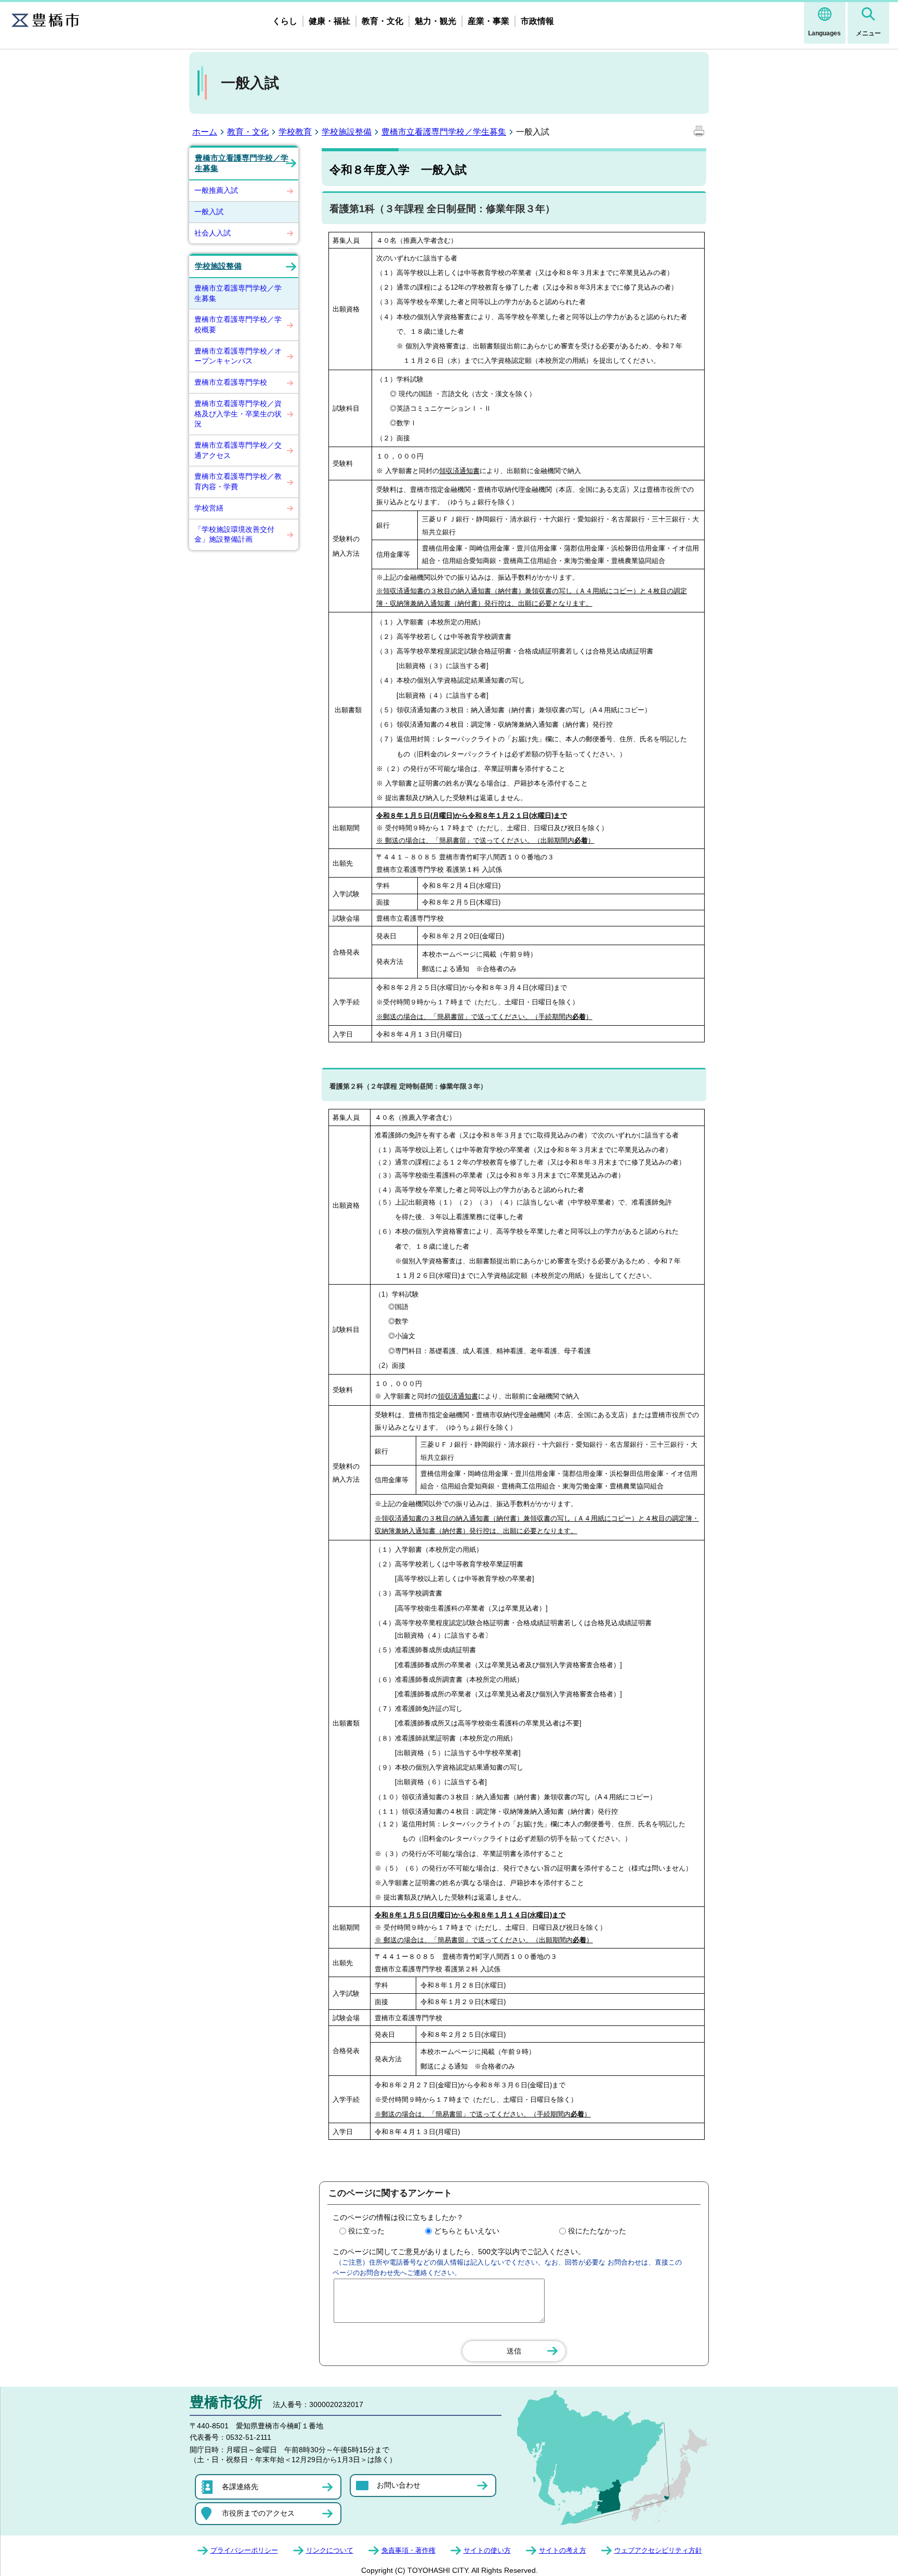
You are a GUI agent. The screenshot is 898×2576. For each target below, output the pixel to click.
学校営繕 (209, 508)
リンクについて (330, 2550)
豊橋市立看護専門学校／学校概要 (238, 324)
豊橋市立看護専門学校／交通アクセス (238, 450)
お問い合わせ (399, 2485)
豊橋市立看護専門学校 (231, 382)
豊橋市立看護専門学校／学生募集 (444, 132)
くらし (285, 21)
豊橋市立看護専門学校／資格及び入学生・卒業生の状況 (238, 414)
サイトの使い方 (487, 2550)
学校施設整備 (347, 132)
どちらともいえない (467, 2231)
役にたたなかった (597, 2231)
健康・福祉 (329, 21)
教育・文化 (382, 21)
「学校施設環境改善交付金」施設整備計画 (234, 534)
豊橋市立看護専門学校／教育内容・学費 (238, 481)
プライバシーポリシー (244, 2550)
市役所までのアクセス (258, 2513)
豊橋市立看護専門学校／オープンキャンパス (238, 356)
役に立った (366, 2231)
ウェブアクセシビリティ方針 (658, 2550)
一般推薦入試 (216, 190)
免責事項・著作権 (408, 2550)
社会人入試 (213, 233)
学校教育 (295, 132)
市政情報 (537, 21)
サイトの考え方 (563, 2550)
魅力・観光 (435, 21)
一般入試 (209, 212)
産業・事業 (488, 21)
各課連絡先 (240, 2487)
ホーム (205, 132)
